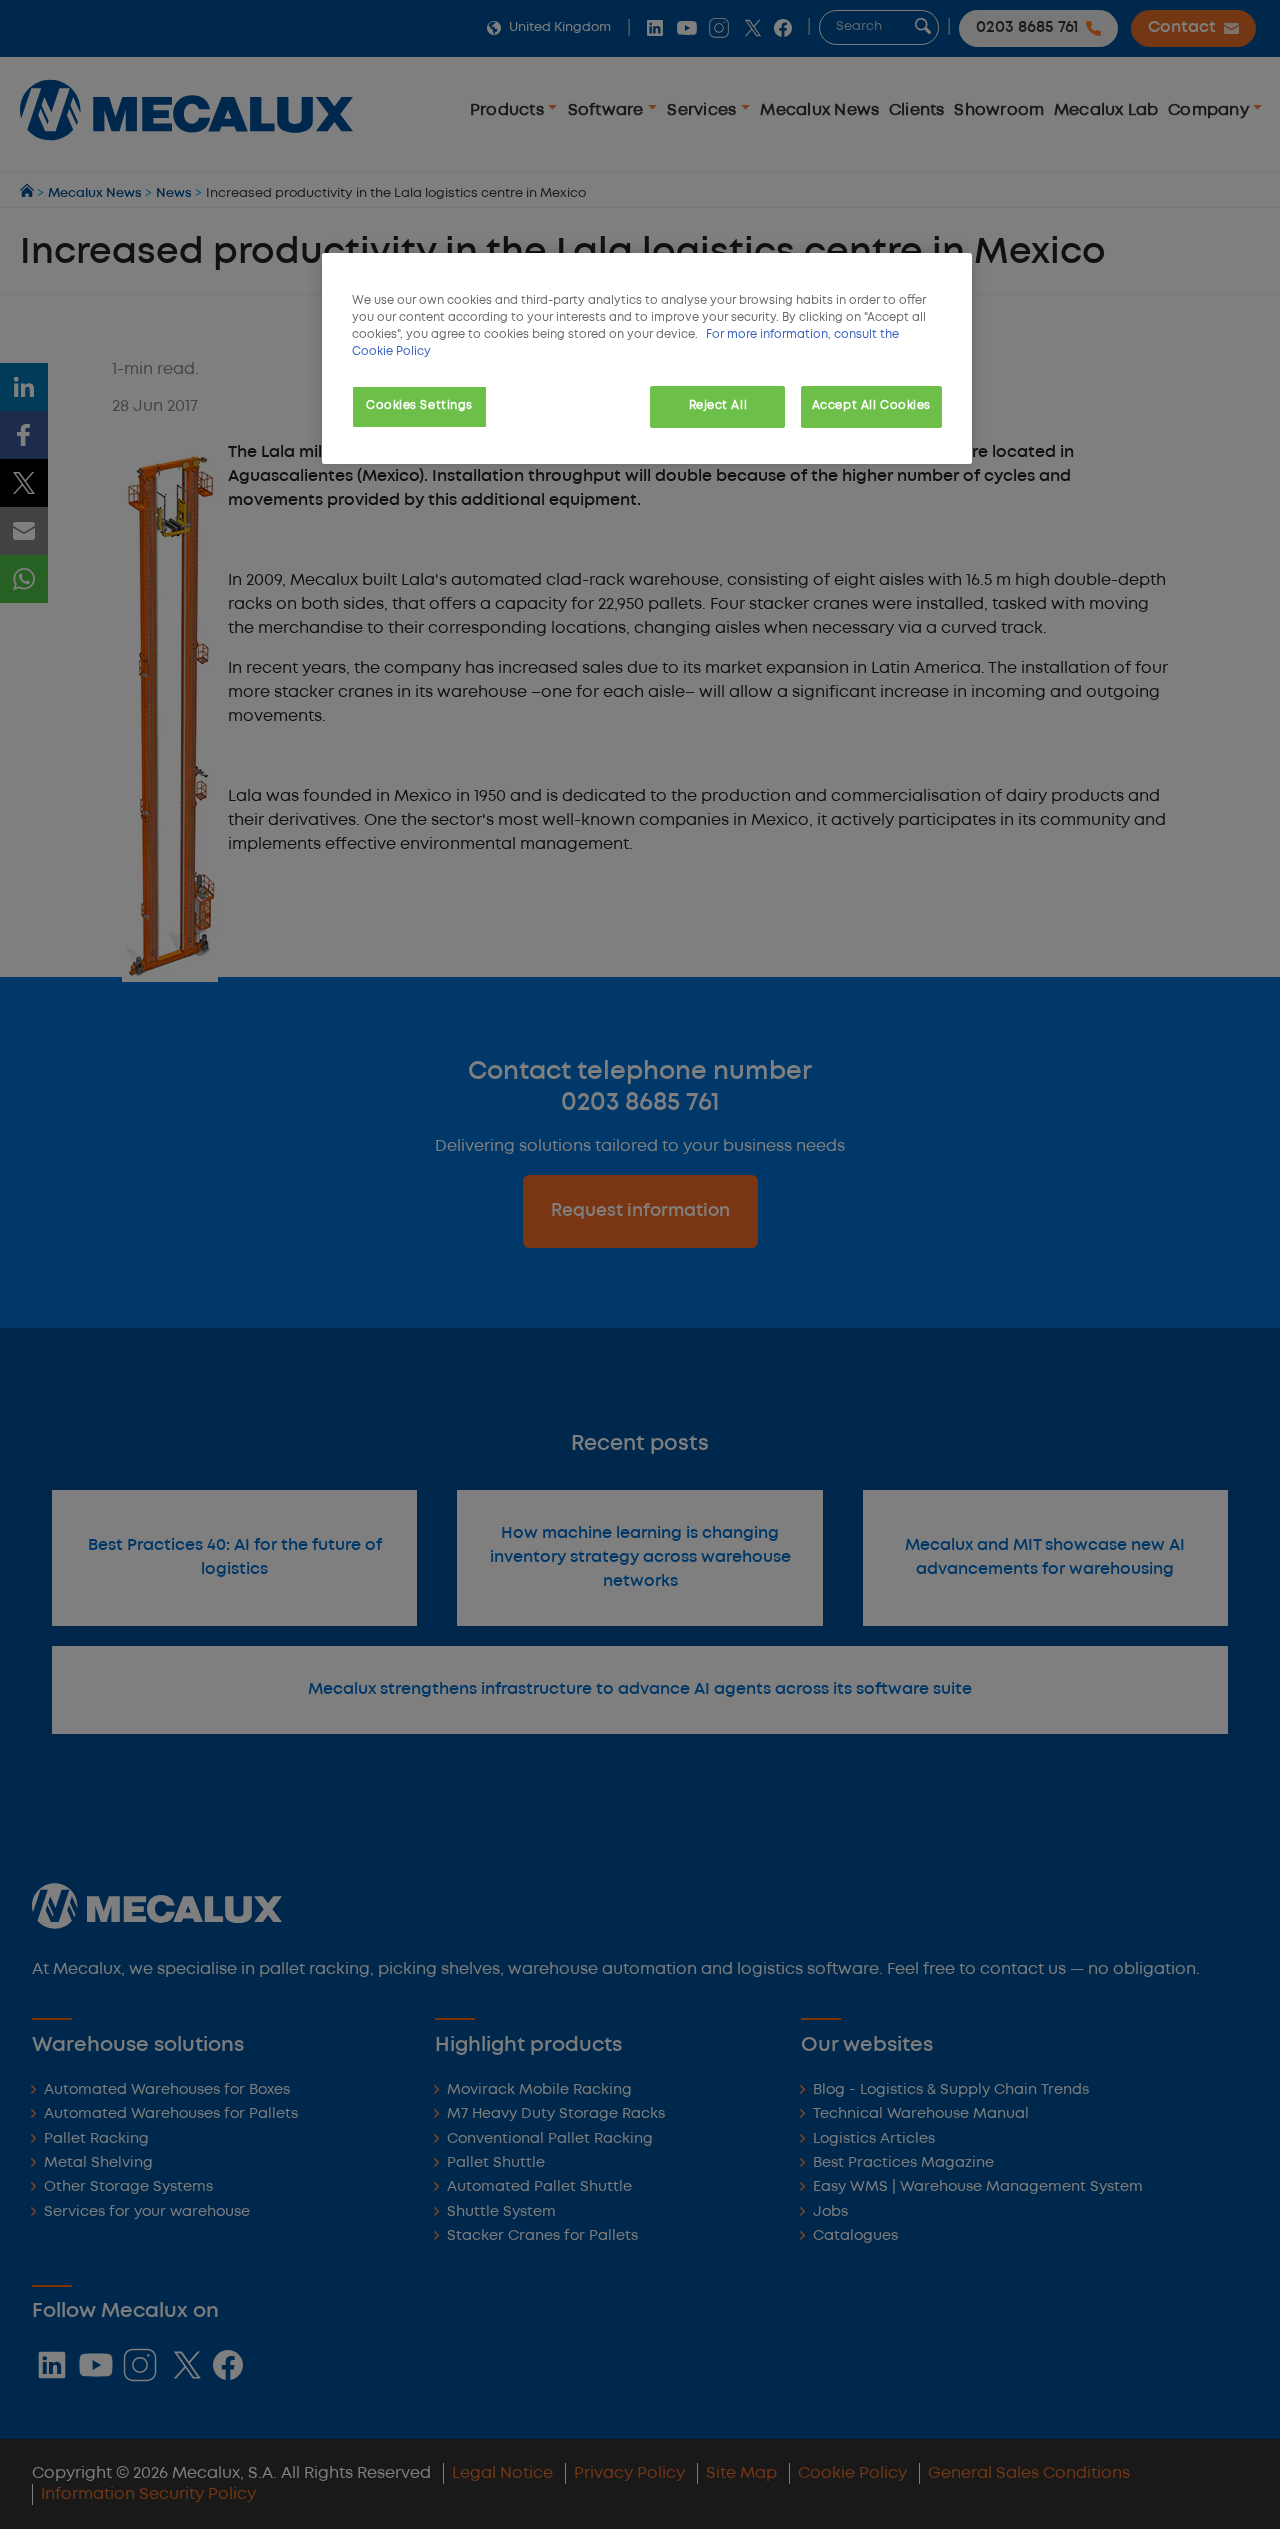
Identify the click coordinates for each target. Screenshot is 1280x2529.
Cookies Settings (419, 406)
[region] (647, 358)
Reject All (718, 406)
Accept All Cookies (871, 406)
